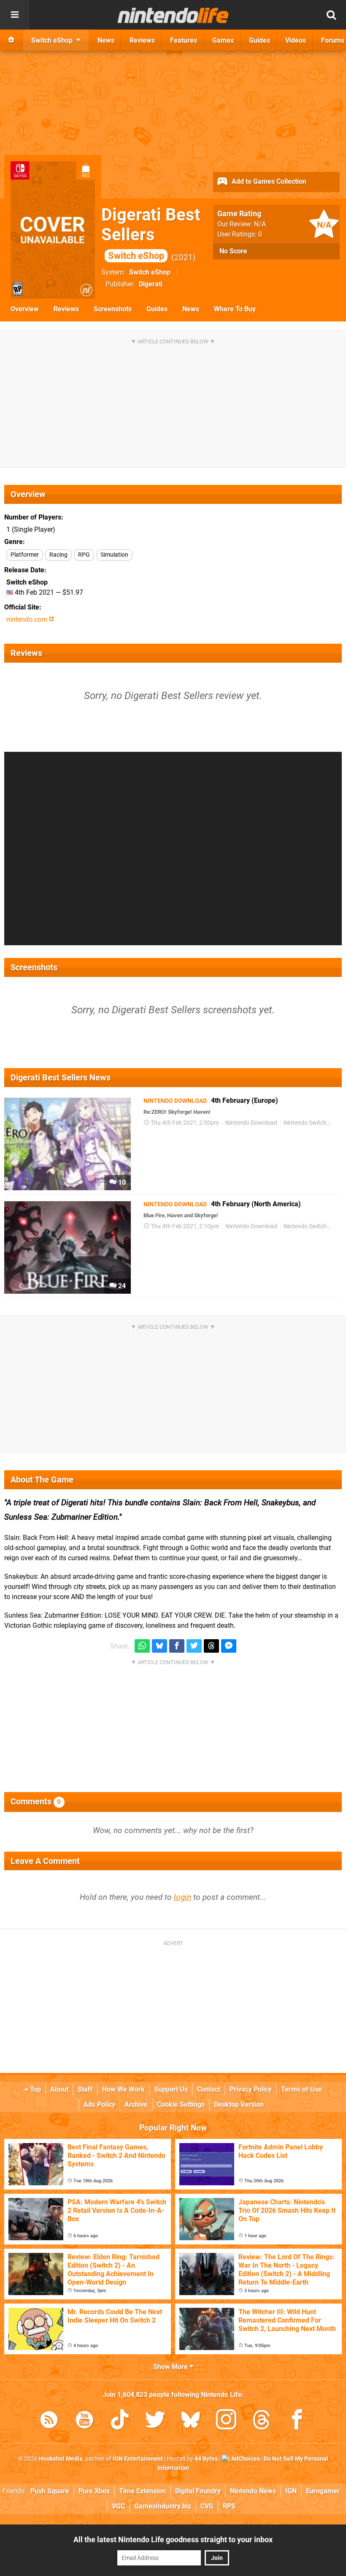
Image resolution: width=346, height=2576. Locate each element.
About (59, 2089)
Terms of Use (301, 2089)
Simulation (114, 555)
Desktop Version (239, 2104)
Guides (157, 309)
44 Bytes (206, 2459)
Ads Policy (99, 2104)
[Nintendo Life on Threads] (262, 2421)
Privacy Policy (251, 2089)
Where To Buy (235, 309)
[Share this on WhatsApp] (142, 1646)
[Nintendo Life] (173, 15)
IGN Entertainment (138, 2459)
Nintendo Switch (305, 1123)
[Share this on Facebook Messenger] (229, 1646)
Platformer (25, 555)
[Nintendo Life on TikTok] (120, 2421)
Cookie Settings (181, 2104)
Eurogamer (323, 2491)
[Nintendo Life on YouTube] (84, 2421)
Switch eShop (150, 272)
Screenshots (113, 309)
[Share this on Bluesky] (159, 1646)
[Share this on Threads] (211, 1646)
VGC (118, 2506)
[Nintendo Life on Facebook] (297, 2421)
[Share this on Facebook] (177, 1646)
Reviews (66, 309)
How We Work (123, 2089)
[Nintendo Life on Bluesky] (191, 2421)
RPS (229, 2506)
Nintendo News (253, 2491)
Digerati (151, 284)
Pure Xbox (94, 2491)
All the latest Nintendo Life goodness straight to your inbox (173, 2539)
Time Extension (142, 2491)
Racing (58, 555)
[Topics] (15, 15)
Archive (136, 2104)
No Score (233, 251)
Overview (25, 309)
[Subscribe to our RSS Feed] (49, 2421)
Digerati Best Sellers (151, 233)
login (182, 1897)
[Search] (331, 15)
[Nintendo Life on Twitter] (155, 2421)
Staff (85, 2089)
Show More (171, 2367)
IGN (291, 2491)
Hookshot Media (61, 2459)
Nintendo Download (251, 1123)
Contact (209, 2089)
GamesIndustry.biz (163, 2506)
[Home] (11, 40)
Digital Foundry (198, 2491)
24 (121, 1286)
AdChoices (245, 2459)
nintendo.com (28, 619)
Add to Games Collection (268, 181)
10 (121, 1182)
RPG (84, 555)
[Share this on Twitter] (194, 1646)
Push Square (50, 2491)
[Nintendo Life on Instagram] (226, 2421)
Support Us (171, 2089)
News (191, 309)
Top (35, 2089)
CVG (207, 2506)
